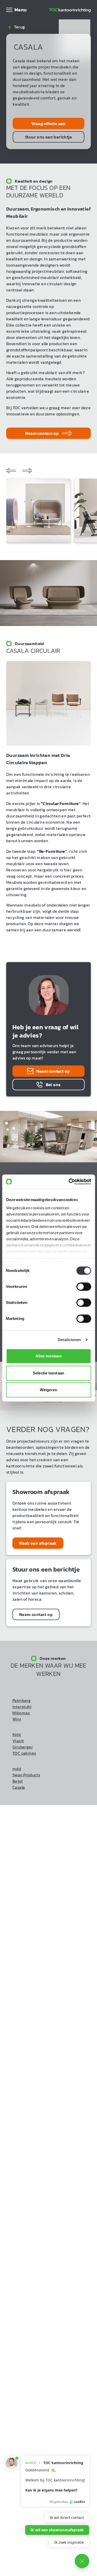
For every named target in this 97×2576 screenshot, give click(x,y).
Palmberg (21, 1701)
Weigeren (48, 1390)
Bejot (18, 1781)
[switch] (84, 1287)
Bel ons (53, 1085)
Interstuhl (22, 1707)
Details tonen (69, 1340)
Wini (17, 1719)
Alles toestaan (48, 1356)
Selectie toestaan (48, 1373)
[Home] (70, 10)
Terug (17, 27)
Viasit (18, 1741)
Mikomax (21, 1713)
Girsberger (23, 1747)
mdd (17, 1769)
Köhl (17, 1735)
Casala (19, 1787)
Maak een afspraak (38, 1543)
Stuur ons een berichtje (48, 137)
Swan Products (26, 1775)
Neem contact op (42, 433)
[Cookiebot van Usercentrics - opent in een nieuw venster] (69, 1182)
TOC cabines (24, 1753)
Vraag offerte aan (48, 123)
